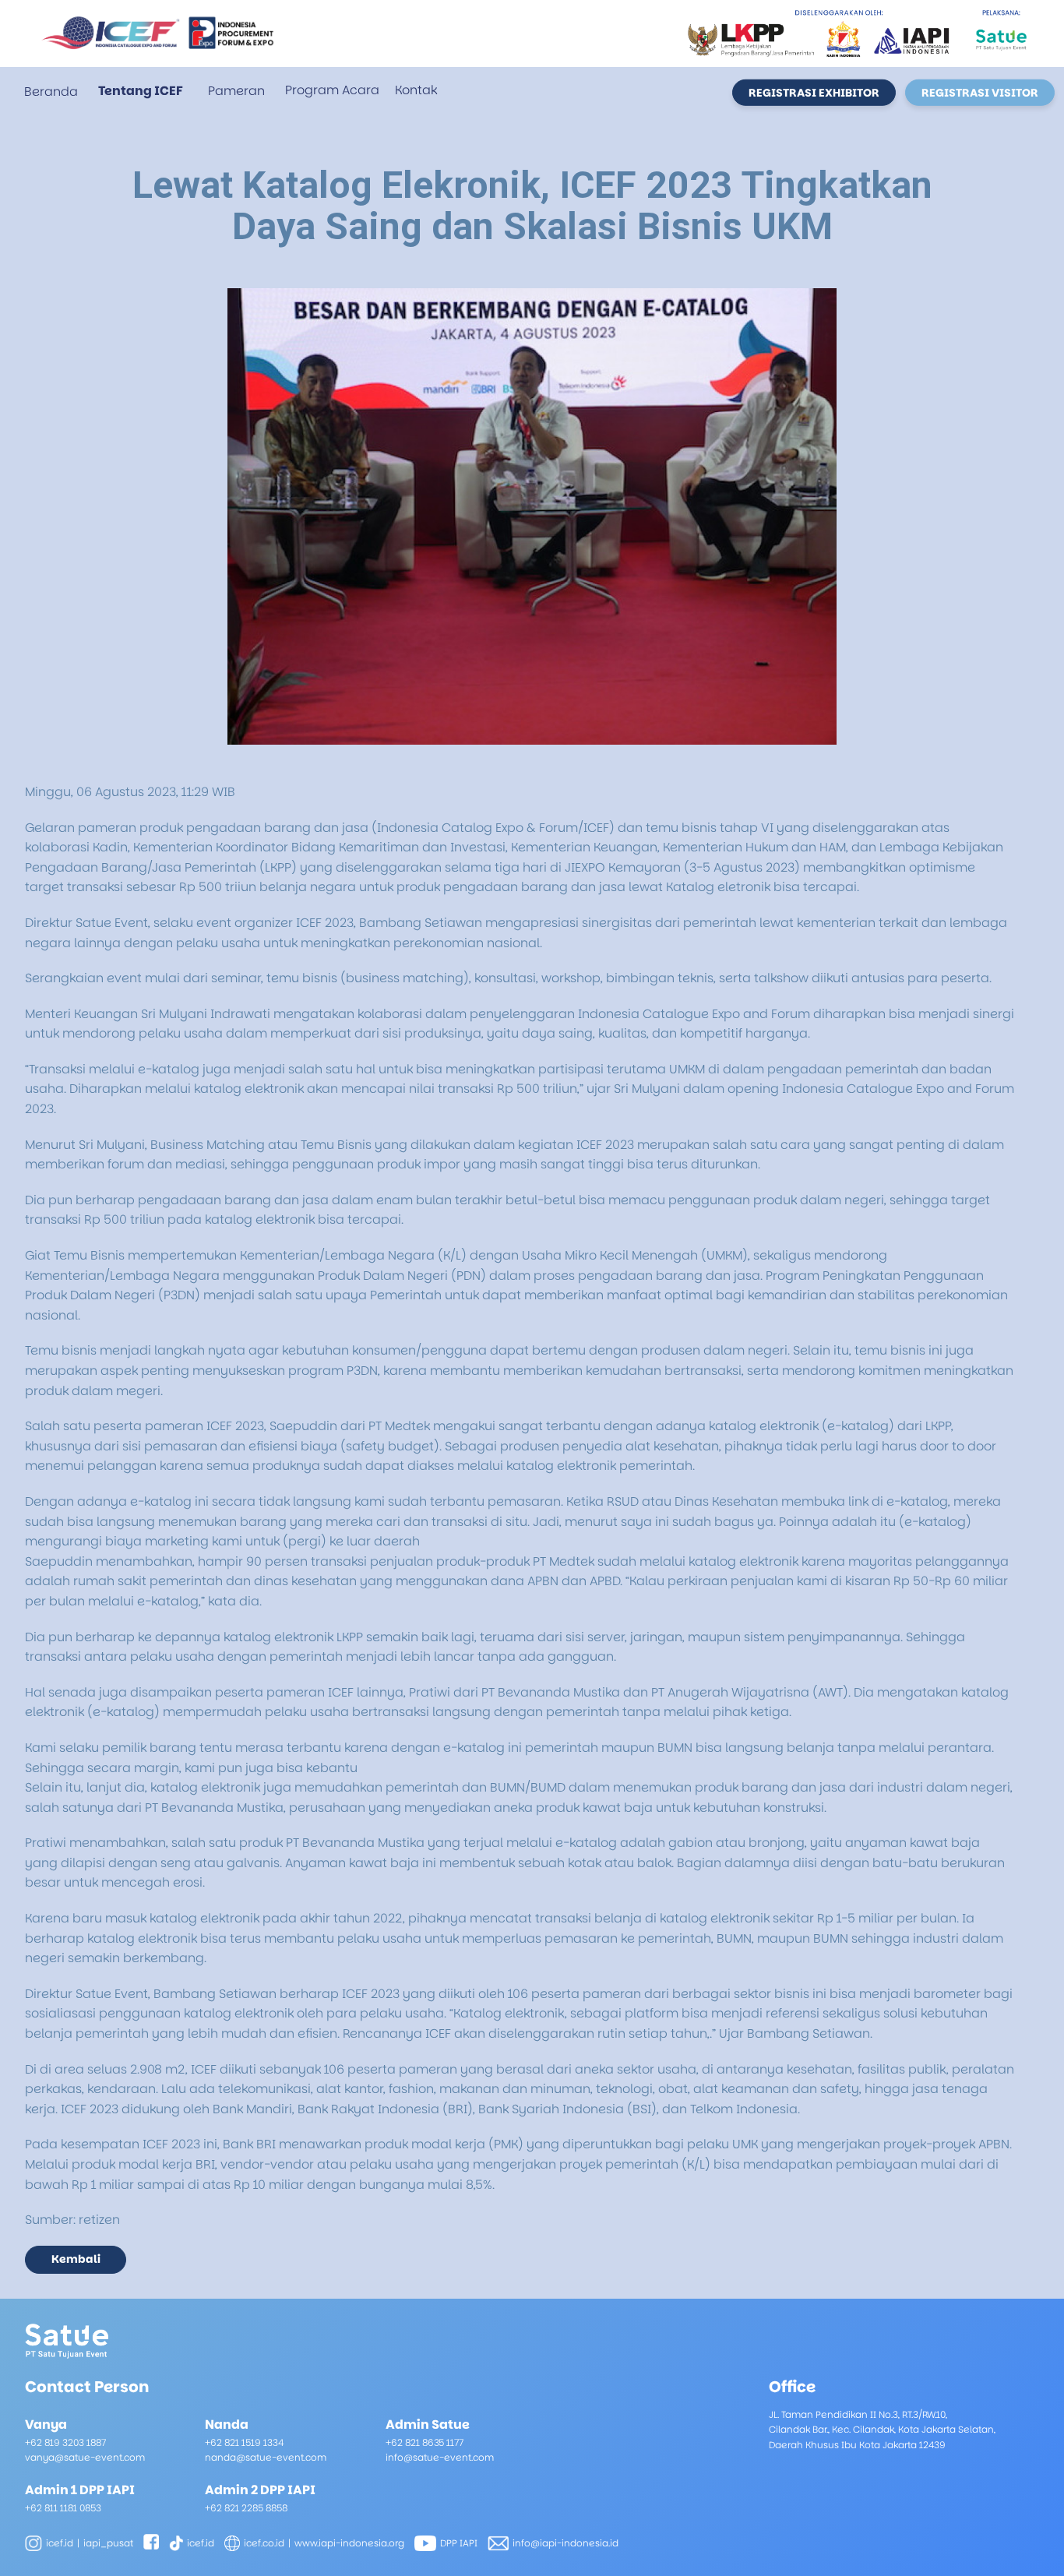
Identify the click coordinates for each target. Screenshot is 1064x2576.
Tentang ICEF (141, 91)
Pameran (236, 91)
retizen (99, 2220)
